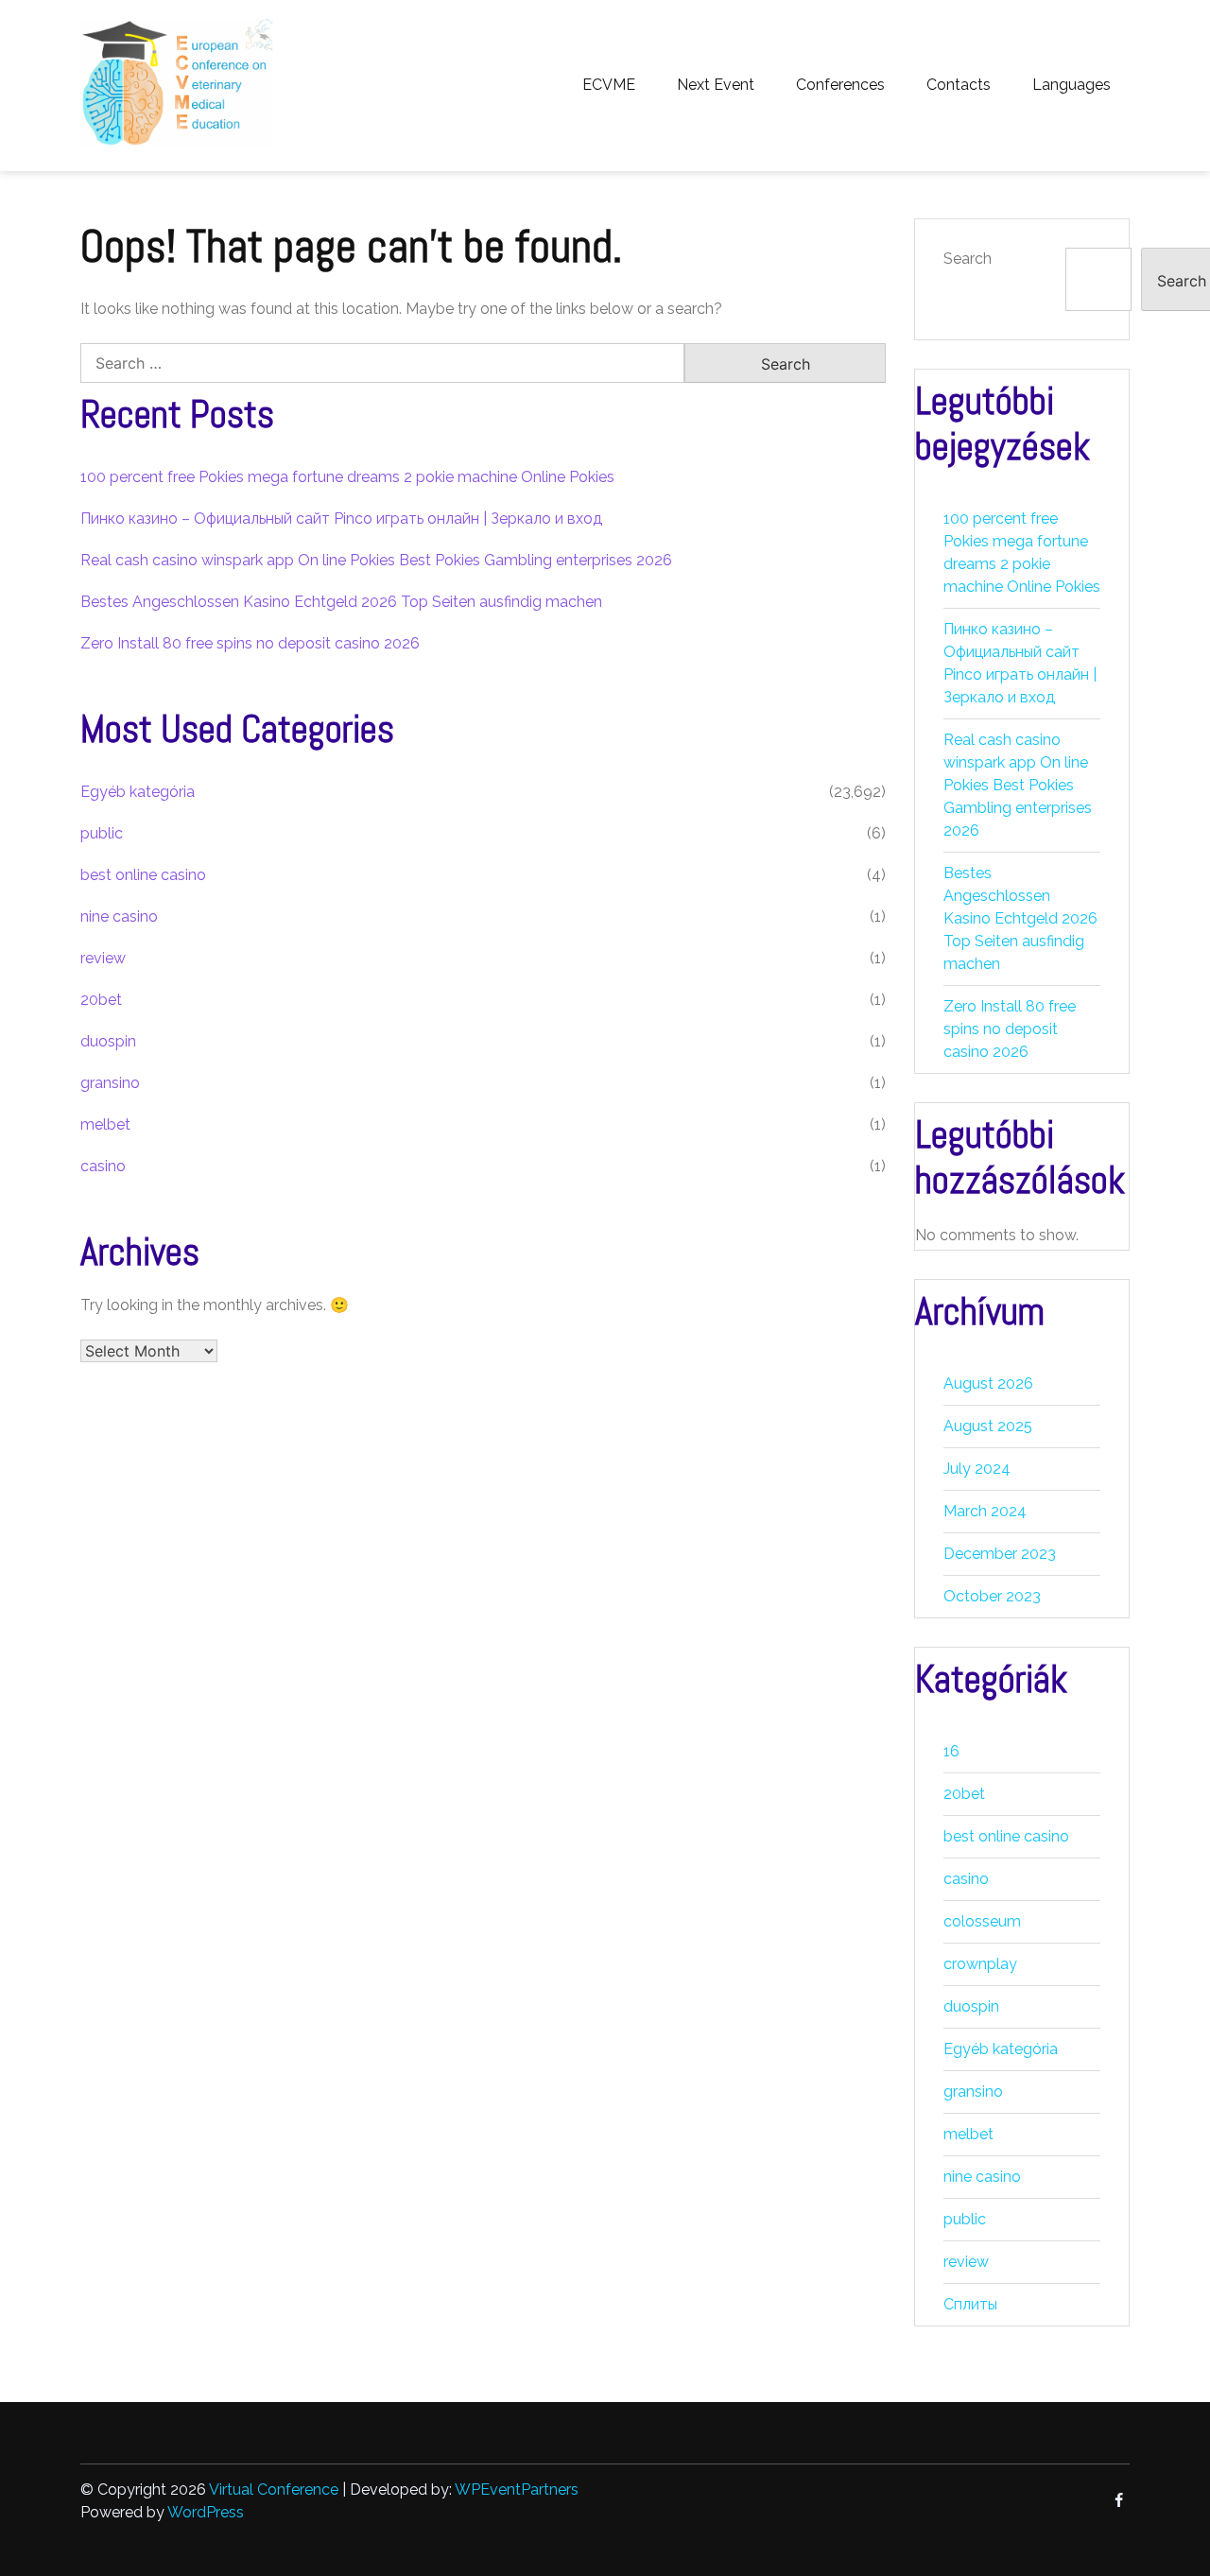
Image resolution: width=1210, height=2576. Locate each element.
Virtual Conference (274, 2490)
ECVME (609, 85)
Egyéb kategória (138, 792)
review (103, 958)
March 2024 (985, 1511)
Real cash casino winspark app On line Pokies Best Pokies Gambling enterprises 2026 (376, 560)
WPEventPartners (517, 2490)
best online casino (143, 875)
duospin (108, 1041)
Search (968, 259)
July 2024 (977, 1469)
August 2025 (988, 1426)
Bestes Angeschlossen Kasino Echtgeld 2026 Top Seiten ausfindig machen (341, 602)
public (102, 833)
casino (103, 1166)
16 (951, 1751)
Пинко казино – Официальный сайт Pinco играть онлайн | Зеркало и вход (341, 519)
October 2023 (992, 1596)
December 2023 (1000, 1554)
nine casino (119, 916)
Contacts (959, 85)
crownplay (980, 1964)
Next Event (716, 85)
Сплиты (970, 2304)
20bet (101, 1000)
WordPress (206, 2512)
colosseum (982, 1921)
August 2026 (988, 1383)
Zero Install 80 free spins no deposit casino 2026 (250, 643)
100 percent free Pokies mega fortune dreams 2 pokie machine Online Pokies (347, 477)
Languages (1072, 85)
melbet (105, 1124)
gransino (110, 1083)
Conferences (840, 85)
